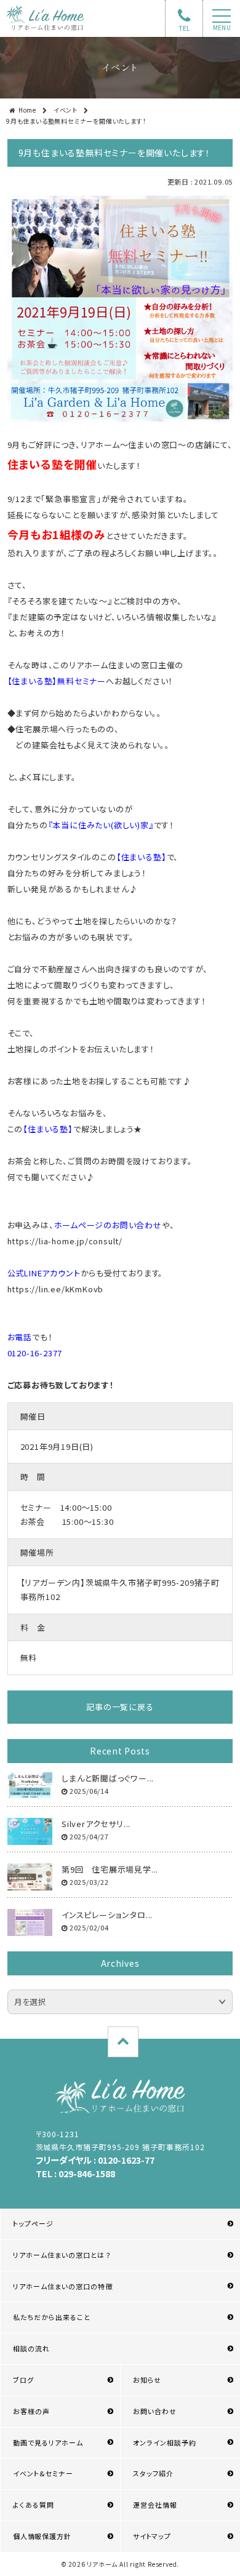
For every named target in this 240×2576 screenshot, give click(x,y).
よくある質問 (34, 2505)
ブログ (23, 2380)
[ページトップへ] (123, 2042)
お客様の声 (31, 2411)
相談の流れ (31, 2348)
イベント (66, 110)
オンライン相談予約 (165, 2442)
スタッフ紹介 (153, 2473)
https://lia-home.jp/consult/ (65, 1241)
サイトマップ (152, 2536)
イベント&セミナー (43, 2473)
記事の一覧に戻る (120, 1707)
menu (222, 28)
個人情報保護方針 (42, 2536)
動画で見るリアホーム (48, 2442)
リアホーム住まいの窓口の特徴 (63, 2286)
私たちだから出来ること (52, 2317)
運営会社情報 (155, 2505)
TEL (184, 28)
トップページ (33, 2223)
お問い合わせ (155, 2411)
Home (27, 110)
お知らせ (147, 2380)
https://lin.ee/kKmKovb (56, 1289)
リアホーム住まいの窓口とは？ (62, 2255)
